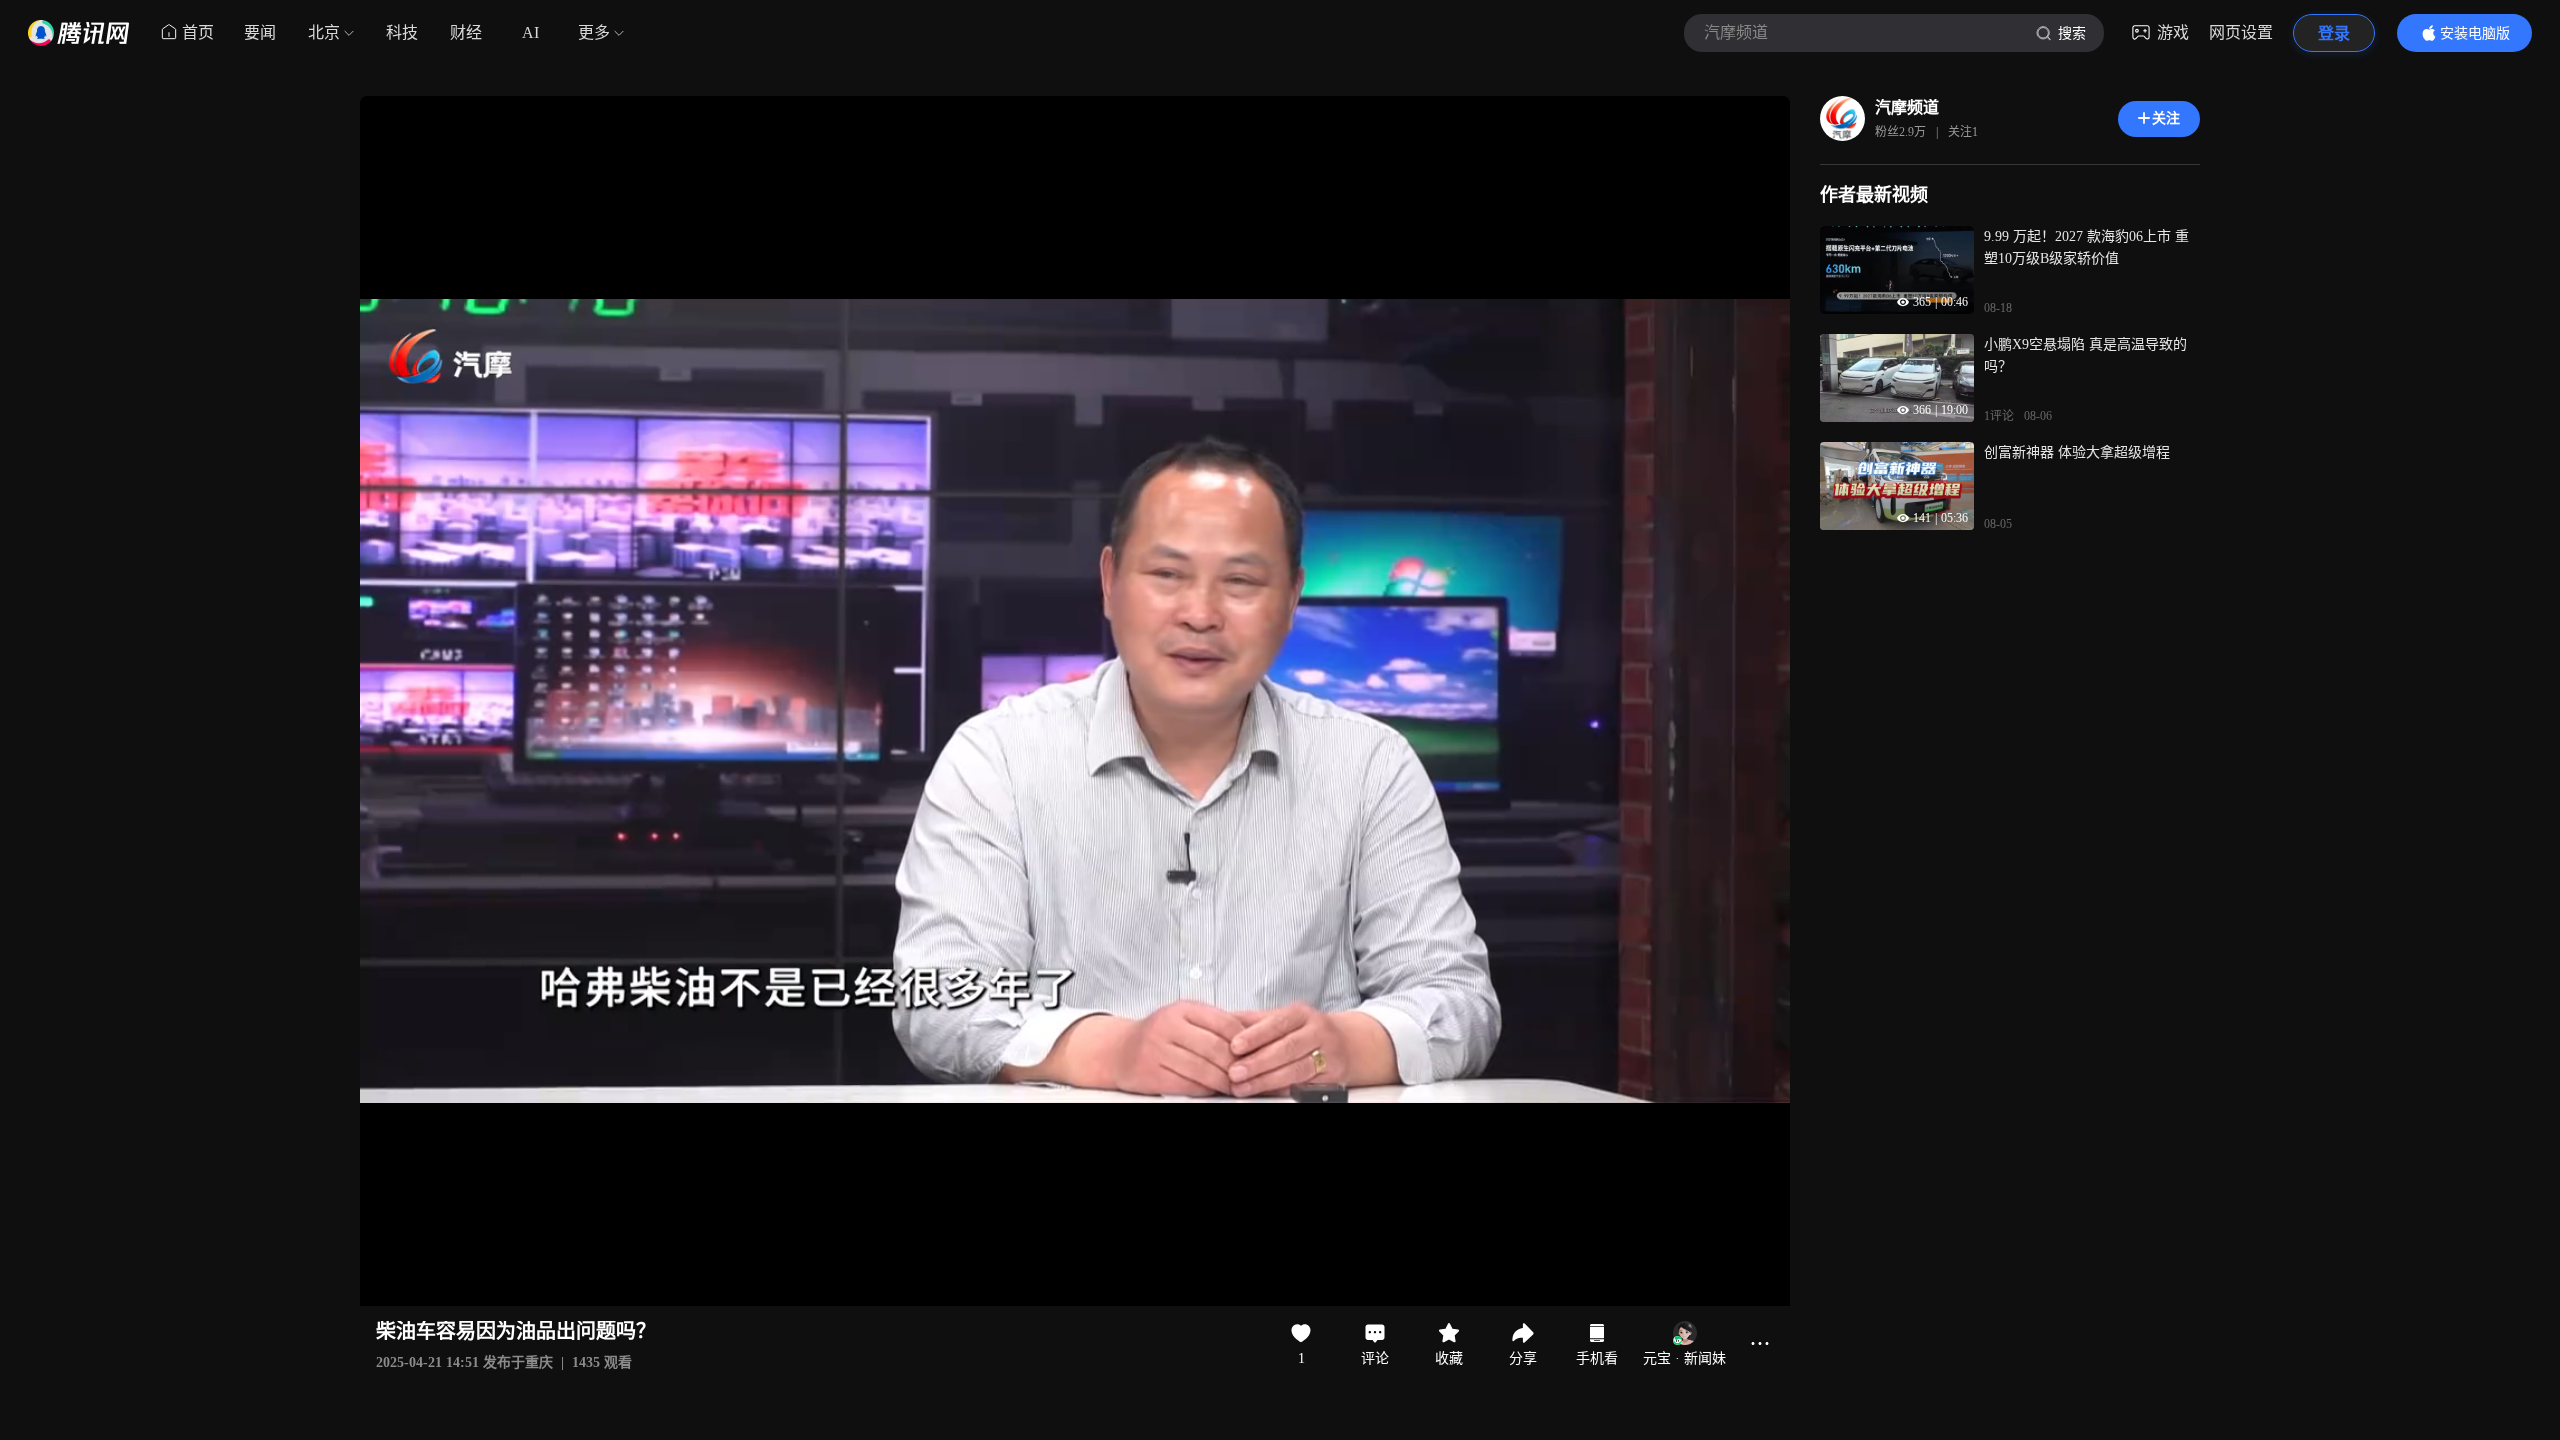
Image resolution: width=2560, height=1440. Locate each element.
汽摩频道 (1907, 107)
